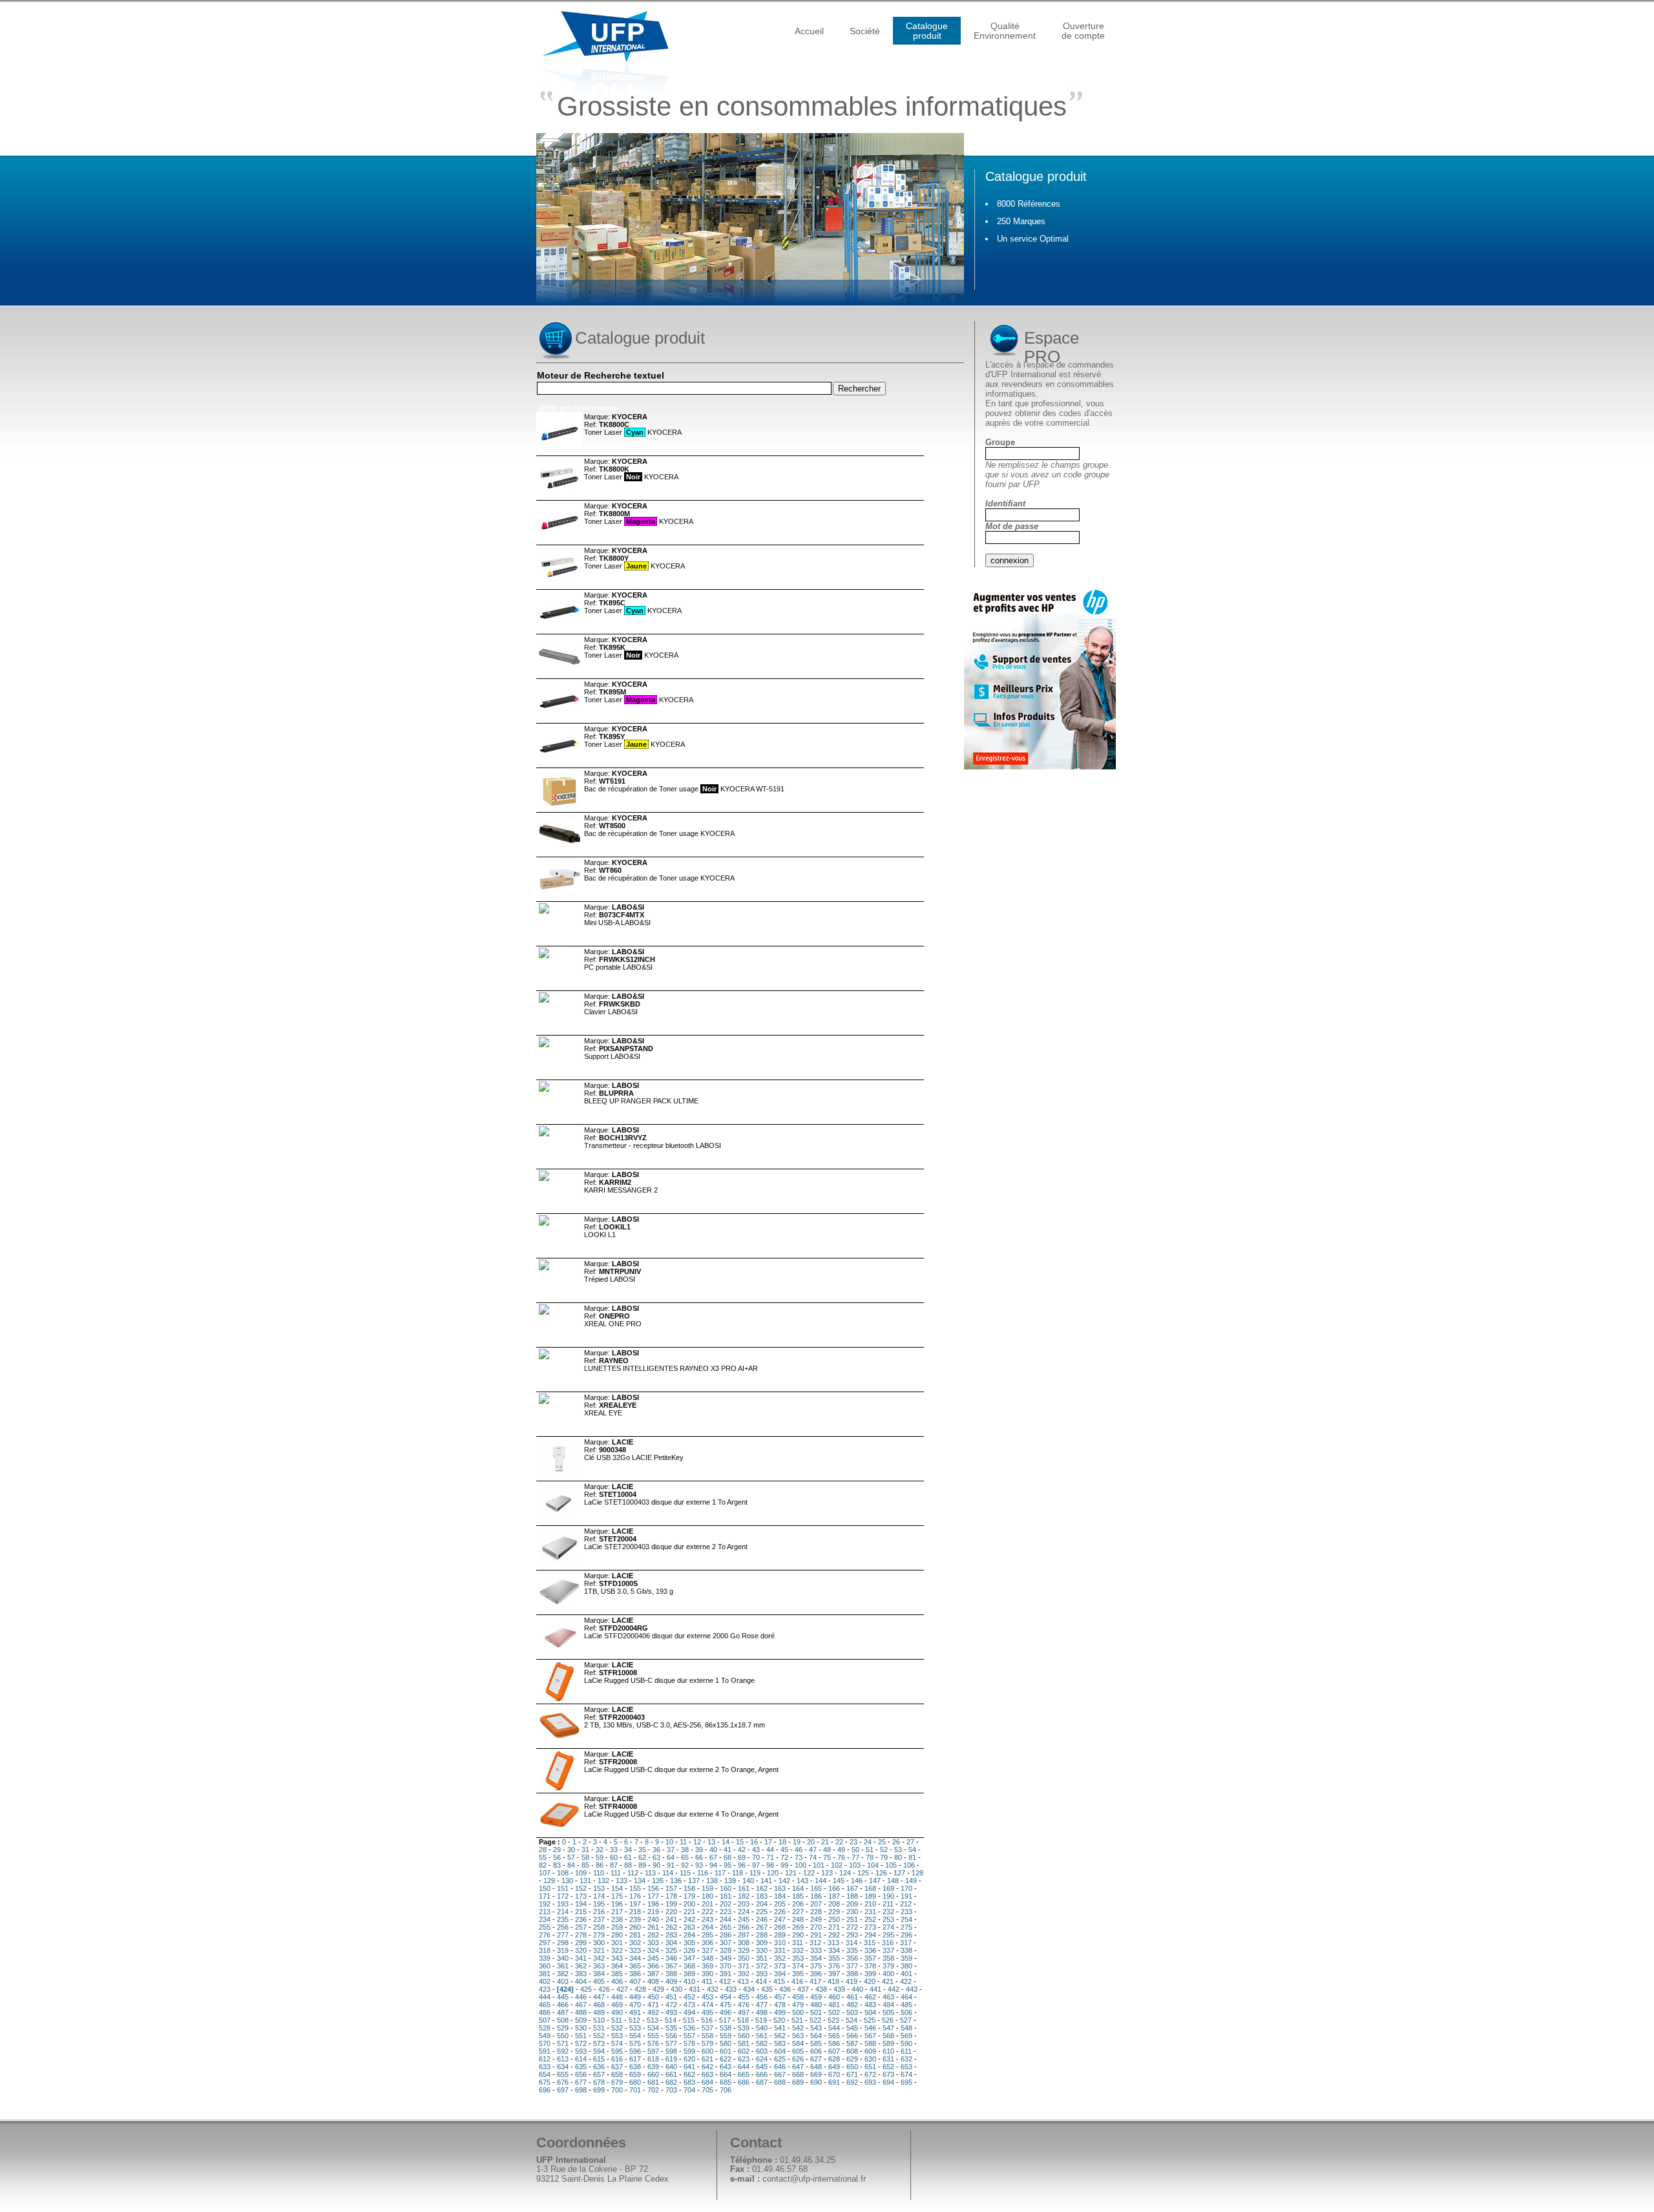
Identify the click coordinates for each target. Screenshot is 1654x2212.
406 (617, 1981)
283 (671, 1935)
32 (600, 1850)
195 (599, 1904)
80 (898, 1857)
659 (635, 2074)
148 (893, 1881)
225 (762, 1912)
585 (816, 2043)
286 (726, 1935)
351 (762, 1958)
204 (762, 1904)
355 (834, 1958)
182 (744, 1896)
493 (671, 2012)
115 (685, 1873)
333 (816, 1950)
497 (744, 2012)
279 (599, 1935)
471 (653, 2005)
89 (642, 1865)
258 (599, 1927)
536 (689, 2028)
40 (713, 1850)
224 (744, 1912)
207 (816, 1904)
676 (563, 2082)
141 (766, 1881)
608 (852, 2051)
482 (852, 2005)
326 (689, 1950)
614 (581, 2059)
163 (780, 1888)
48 (827, 1850)
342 (599, 1958)
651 (870, 2067)
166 (834, 1888)
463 (888, 1997)
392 (744, 1974)
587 (852, 2043)
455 (744, 1997)
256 (563, 1927)
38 (685, 1850)
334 (834, 1950)
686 (744, 2082)
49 (841, 1850)
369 (707, 1966)
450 (653, 1997)
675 (545, 2082)
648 (816, 2067)
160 (726, 1888)
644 (744, 2067)
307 (726, 1943)
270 (816, 1927)
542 (798, 2028)
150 (545, 1888)
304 (671, 1943)
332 (798, 1950)
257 (581, 1927)
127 (899, 1873)
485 (906, 2005)
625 (780, 2059)
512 (634, 2020)
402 (545, 1981)
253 (888, 1919)
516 (707, 2020)
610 (888, 2051)
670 (834, 2074)
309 (762, 1943)
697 (563, 2090)
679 (617, 2082)
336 (870, 1950)
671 (852, 2074)
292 (834, 1935)
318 (545, 1950)
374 (798, 1966)
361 (563, 1966)
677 (581, 2082)
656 (581, 2074)
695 (906, 2082)
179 (689, 1896)
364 (617, 1966)
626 (798, 2059)
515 (689, 2020)
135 (658, 1881)
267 (762, 1927)
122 (809, 1873)
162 (762, 1888)
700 (617, 2090)
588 (870, 2043)
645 (762, 2067)
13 (711, 1842)
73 (799, 1857)
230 (852, 1912)
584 (798, 2043)
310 (780, 1943)
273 (870, 1927)
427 (622, 1989)
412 (725, 1981)
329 (744, 1950)
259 (617, 1927)
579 (707, 2043)
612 (545, 2059)
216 (599, 1912)
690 (816, 2082)
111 (616, 1873)
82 (543, 1865)
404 (581, 1981)
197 (635, 1904)
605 (798, 2051)
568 (888, 2036)
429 (658, 1989)
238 (617, 1919)
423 (545, 1989)
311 (798, 1943)
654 (545, 2074)
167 (852, 1888)
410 (689, 1981)
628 (834, 2059)
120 (773, 1873)
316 (888, 1943)
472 (671, 2005)
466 (563, 2005)
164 (798, 1888)
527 (906, 2020)
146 (857, 1881)
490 (617, 2012)
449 (635, 1997)
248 (798, 1919)
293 (852, 1935)
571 (563, 2043)
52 (884, 1850)
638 (635, 2067)
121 (791, 1873)
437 (803, 1989)
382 (563, 1974)
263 (689, 1927)
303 (653, 1943)
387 (653, 1974)
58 (585, 1857)
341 (581, 1958)
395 (798, 1974)
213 (545, 1912)
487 (563, 2012)
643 (726, 2067)
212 (906, 1904)
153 (599, 1888)
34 (628, 1850)
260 (635, 1927)
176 (635, 1896)
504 (870, 2012)
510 (599, 2020)
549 (545, 2036)
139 (730, 1881)
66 (699, 1857)
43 (756, 1850)
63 (656, 1857)
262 (671, 1927)
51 (870, 1850)
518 (743, 2020)
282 (653, 1935)
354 (816, 1958)
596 (635, 2051)
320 (581, 1950)
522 (815, 2020)
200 (689, 1904)
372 (762, 1966)
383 (581, 1974)
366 (653, 1966)
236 (581, 1919)
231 (870, 1912)
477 (762, 2005)
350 (744, 1958)
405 (599, 1981)
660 (653, 2074)
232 (888, 1912)
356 (852, 1958)
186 (816, 1896)
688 (780, 2082)
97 (756, 1865)
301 (617, 1943)
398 (852, 1974)
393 (762, 1974)
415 (779, 1981)
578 (689, 2043)
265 (726, 1927)
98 (770, 1865)
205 (780, 1904)
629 (852, 2059)
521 (797, 2020)
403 (563, 1981)
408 (653, 1981)
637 (617, 2067)
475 (726, 2005)
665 (744, 2074)
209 (852, 1904)
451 (671, 1997)
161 (744, 1888)
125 (863, 1873)
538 (726, 2028)
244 (726, 1919)
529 (563, 2028)
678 (599, 2082)
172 (563, 1896)
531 (599, 2028)
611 (906, 2051)
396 (816, 1974)
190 (888, 1896)
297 (545, 1943)
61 (628, 1857)
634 (563, 2067)
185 (798, 1896)
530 (581, 2028)
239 (635, 1919)
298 (563, 1943)
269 (798, 1927)
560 (744, 2036)
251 (852, 1919)
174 (599, 1896)
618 (653, 2059)
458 (798, 1997)
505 (888, 2012)
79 (884, 1857)
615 (599, 2059)
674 (906, 2074)
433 (731, 1989)
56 (557, 1857)
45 (784, 1850)
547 (888, 2028)
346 (671, 1958)
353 (798, 1958)
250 (834, 1919)
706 (726, 2090)
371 (744, 1966)
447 (599, 1997)
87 (614, 1865)
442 (894, 1989)
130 (567, 1881)
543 (816, 2028)
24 (868, 1842)
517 (725, 2020)
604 (780, 2051)
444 (545, 1997)
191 (906, 1896)
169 (888, 1888)
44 (770, 1850)
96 (742, 1865)
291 (816, 1935)
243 (707, 1919)
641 (689, 2067)
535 (671, 2028)
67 (713, 1857)
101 (819, 1865)
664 (726, 2074)
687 (762, 2082)
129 (549, 1881)
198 (653, 1904)
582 (762, 2043)
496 (726, 2012)
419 (852, 1981)
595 (617, 2051)
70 (756, 1857)
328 (726, 1950)
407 (635, 1981)
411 (707, 1981)
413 (743, 1981)
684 (707, 2082)
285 (707, 1935)
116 (703, 1873)
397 (834, 1974)
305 (689, 1943)
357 (870, 1958)
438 (821, 1989)
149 (911, 1881)
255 (545, 1927)
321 (599, 1950)
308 (744, 1943)
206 (798, 1904)
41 (728, 1850)
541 (780, 2028)
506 (906, 2012)
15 (740, 1842)
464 (906, 1997)
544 (834, 2028)
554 (635, 2036)
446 (581, 1997)
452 (689, 1997)
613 (563, 2059)
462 (870, 1997)
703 (671, 2090)
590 (906, 2043)
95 (728, 1865)
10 (669, 1842)
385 (617, 1974)
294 (870, 1935)
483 (870, 2005)
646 (780, 2067)
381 (545, 1974)
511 (617, 2020)
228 (816, 1912)
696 (545, 2090)
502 (834, 2012)
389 (689, 1974)
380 (906, 1966)
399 (870, 1974)
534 (653, 2028)
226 (780, 1912)
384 (599, 1974)
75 (827, 1857)
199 (671, 1904)
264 (707, 1927)
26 (896, 1842)
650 (852, 2067)
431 (695, 1989)
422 (906, 1981)
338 (906, 1950)
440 (857, 1989)
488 (581, 2012)
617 (635, 2059)
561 (762, 2036)
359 (906, 1958)
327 (707, 1950)
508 (563, 2020)
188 (852, 1896)
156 (653, 1888)
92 (685, 1865)
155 (635, 1888)
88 (628, 1865)
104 (873, 1865)
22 (839, 1842)
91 (671, 1865)
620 (689, 2059)
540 (762, 2028)
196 (617, 1904)
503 (852, 2012)
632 (906, 2059)
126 (881, 1873)
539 (744, 2028)
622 (726, 2059)
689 (798, 2082)
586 (834, 2043)
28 (543, 1850)
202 (726, 1904)
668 (798, 2074)
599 (689, 2051)
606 (816, 2051)
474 (707, 2005)
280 (617, 1935)
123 (827, 1873)
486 (545, 2012)
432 (713, 1989)
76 (841, 1857)
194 (581, 1904)
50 (855, 1850)
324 (653, 1950)
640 (671, 2067)
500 (798, 2012)
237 (599, 1919)
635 (581, 2067)
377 (852, 1966)
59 (600, 1857)
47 (813, 1850)
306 (707, 1943)
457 (780, 1997)
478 (780, 2005)
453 (707, 1997)
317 (906, 1943)
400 (888, 1974)
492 (653, 2012)
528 (545, 2028)
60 (614, 1857)
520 (779, 2020)
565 (834, 2036)
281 (635, 1935)
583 (780, 2043)
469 (617, 2005)
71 (770, 1857)
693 (870, 2082)
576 (653, 2043)
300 (599, 1943)
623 (744, 2059)
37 (671, 1850)
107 (545, 1873)
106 (909, 1865)
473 (689, 2005)
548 (906, 2028)
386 (635, 1974)
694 (888, 2082)
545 (852, 2028)
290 (798, 1935)
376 (834, 1966)
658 (617, 2074)
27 (910, 1842)
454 (726, 1997)
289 (780, 1935)
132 (603, 1881)
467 (581, 2005)
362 (581, 1966)
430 (676, 1989)
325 (671, 1950)
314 (852, 1943)
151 (563, 1888)
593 (581, 2051)
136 (676, 1881)
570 (545, 2043)
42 (742, 1850)
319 (563, 1950)
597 (653, 2051)
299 (581, 1943)
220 (671, 1912)
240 (653, 1919)
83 (557, 1865)
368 (689, 1966)
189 (870, 1896)
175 (617, 1896)
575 (635, 2043)
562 (780, 2036)
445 (563, 1997)
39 (699, 1850)
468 (599, 2005)
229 (834, 1912)
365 (635, 1966)
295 (888, 1935)
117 (720, 1873)
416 (797, 1981)
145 (839, 1881)
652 (888, 2067)
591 (545, 2051)
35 (642, 1850)
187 (834, 1896)
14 (726, 1842)
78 (870, 1857)
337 (888, 1950)
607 (834, 2051)
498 (762, 2012)
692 (852, 2082)
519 (761, 2020)
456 (762, 1997)
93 (699, 1865)
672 (870, 2074)
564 (816, 2036)
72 (784, 1857)
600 (707, 2051)
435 (767, 1989)
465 (545, 2005)
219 (653, 1912)
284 (689, 1935)
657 (599, 2074)
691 (834, 2082)
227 (798, 1912)
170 (906, 1888)
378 (870, 1966)
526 (888, 2020)
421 (888, 1981)
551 (581, 2036)
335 (852, 1950)
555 (653, 2036)
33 (614, 1850)
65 (685, 1857)
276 (545, 1935)
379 (888, 1966)
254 (906, 1919)
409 (671, 1981)
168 (870, 1888)
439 (839, 1989)
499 (780, 2012)
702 (653, 2090)
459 (816, 1997)
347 (689, 1958)
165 (816, 1888)
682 (671, 2082)
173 (581, 1896)
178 (671, 1896)
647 (798, 2067)
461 (852, 1997)
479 (798, 2005)
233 (906, 1912)
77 (855, 1857)
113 (650, 1873)
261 (653, 1927)
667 (780, 2074)
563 (798, 2036)
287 (744, 1935)
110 (599, 1873)
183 (762, 1896)
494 (689, 2012)
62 (642, 1857)
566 (852, 2036)
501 (816, 2012)
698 (581, 2090)
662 (689, 2074)
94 (713, 1865)
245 (744, 1919)
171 (545, 1896)
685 (726, 2082)
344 (635, 1958)
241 (671, 1919)
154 (617, 1888)
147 (875, 1881)
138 (712, 1881)
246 (762, 1919)
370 (726, 1966)
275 (906, 1927)
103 (855, 1865)
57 (571, 1857)
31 (585, 1850)
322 (617, 1950)
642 (707, 2067)
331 (780, 1950)
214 (563, 1912)
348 (707, 1958)
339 (545, 1958)
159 (707, 1888)
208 (834, 1904)
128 (917, 1873)
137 (694, 1881)
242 (689, 1919)
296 (906, 1935)
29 (557, 1850)
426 (604, 1989)
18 (782, 1842)
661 (671, 2074)
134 (640, 1881)
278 (581, 1935)
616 (617, 2059)
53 (898, 1850)
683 (689, 2082)
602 (744, 2051)
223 (726, 1912)
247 (780, 1919)
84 (571, 1865)
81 (912, 1857)
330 (762, 1950)
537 (707, 2028)
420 (870, 1981)
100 (801, 1865)
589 (888, 2043)
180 (707, 1896)
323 (635, 1950)
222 (707, 1912)
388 (671, 1974)
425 (586, 1989)
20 (811, 1842)
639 (653, 2067)
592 (563, 2051)
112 (633, 1873)
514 (671, 2020)
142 (784, 1881)
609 (870, 2051)
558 (707, 2036)
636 (599, 2067)
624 (762, 2059)
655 (563, 2074)
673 (888, 2074)
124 (845, 1873)
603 (762, 2051)
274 (888, 1927)
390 (707, 1974)
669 (816, 2074)
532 (617, 2028)
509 (581, 2020)
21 (825, 1842)
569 (906, 2036)
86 (600, 1865)
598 (671, 2051)
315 (870, 1943)
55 (543, 1857)
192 (545, 1904)
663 (707, 2074)
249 (816, 1919)
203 (744, 1904)
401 (906, 1974)
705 (707, 2090)
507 (545, 2020)
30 (571, 1850)
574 (617, 2043)
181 (726, 1896)
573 (599, 2043)
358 (888, 1958)
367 (671, 1966)
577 (671, 2043)
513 (653, 2020)
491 (635, 2012)
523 (833, 2020)
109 (581, 1873)
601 (726, 2051)
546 (870, 2028)
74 (813, 1857)
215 (581, 1912)
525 (870, 2020)
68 (728, 1857)
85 (585, 1865)
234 (545, 1919)
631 (888, 2059)
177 (653, 1896)
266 (744, 1927)
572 (581, 2043)
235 (563, 1919)
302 (635, 1943)
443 (912, 1989)
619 (671, 2059)
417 (815, 1981)
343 (617, 1958)
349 (726, 1958)
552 (599, 2036)
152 (581, 1888)
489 (599, 2012)
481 (834, 2005)
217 (617, 1912)
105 (891, 1865)
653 (906, 2067)
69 (742, 1857)
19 (797, 1842)
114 (668, 1873)
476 (744, 2005)
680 (635, 2082)
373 (780, 1966)
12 (697, 1842)
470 (635, 2005)
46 (799, 1850)
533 (635, 2028)
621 (707, 2059)
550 (563, 2036)
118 (738, 1873)
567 (870, 2036)
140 (748, 1881)
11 (683, 1842)
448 (617, 1997)
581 (744, 2043)
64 (671, 1857)
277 (563, 1935)
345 (653, 1958)
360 (545, 1966)
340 (563, 1958)
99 (784, 1865)
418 (833, 1981)
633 (545, 2067)
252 (870, 1919)
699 (599, 2090)
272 (852, 1927)
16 (754, 1842)
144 (821, 1881)
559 (726, 2036)
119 (755, 1873)
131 (585, 1881)
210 (870, 1904)
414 (761, 1981)
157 (671, 1888)
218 (635, 1912)
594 (599, 2051)
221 (689, 1912)
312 (815, 1943)
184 (780, 1896)
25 (882, 1842)
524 (852, 2020)
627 (816, 2059)
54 (912, 1850)
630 (870, 2059)
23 (853, 1842)
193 (563, 1904)
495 (707, 2012)
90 (656, 1865)
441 (875, 1989)
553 (617, 2036)
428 (640, 1989)
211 (888, 1904)
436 (785, 1989)
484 (888, 2005)
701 (635, 2090)
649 (834, 2067)
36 (656, 1850)
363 (599, 1966)
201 (707, 1904)
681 (653, 2082)
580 (726, 2043)
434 (749, 1989)
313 (833, 1943)
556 (671, 2036)
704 (689, 2090)
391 (726, 1974)
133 (622, 1881)
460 (834, 1997)
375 (816, 1966)
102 (837, 1865)
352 (780, 1958)
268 (780, 1927)
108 (563, 1873)
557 (689, 2036)
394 (780, 1974)
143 (802, 1881)
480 (816, 2005)
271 (834, 1927)
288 (762, 1935)
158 (689, 1888)
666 (762, 2074)
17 (768, 1842)
